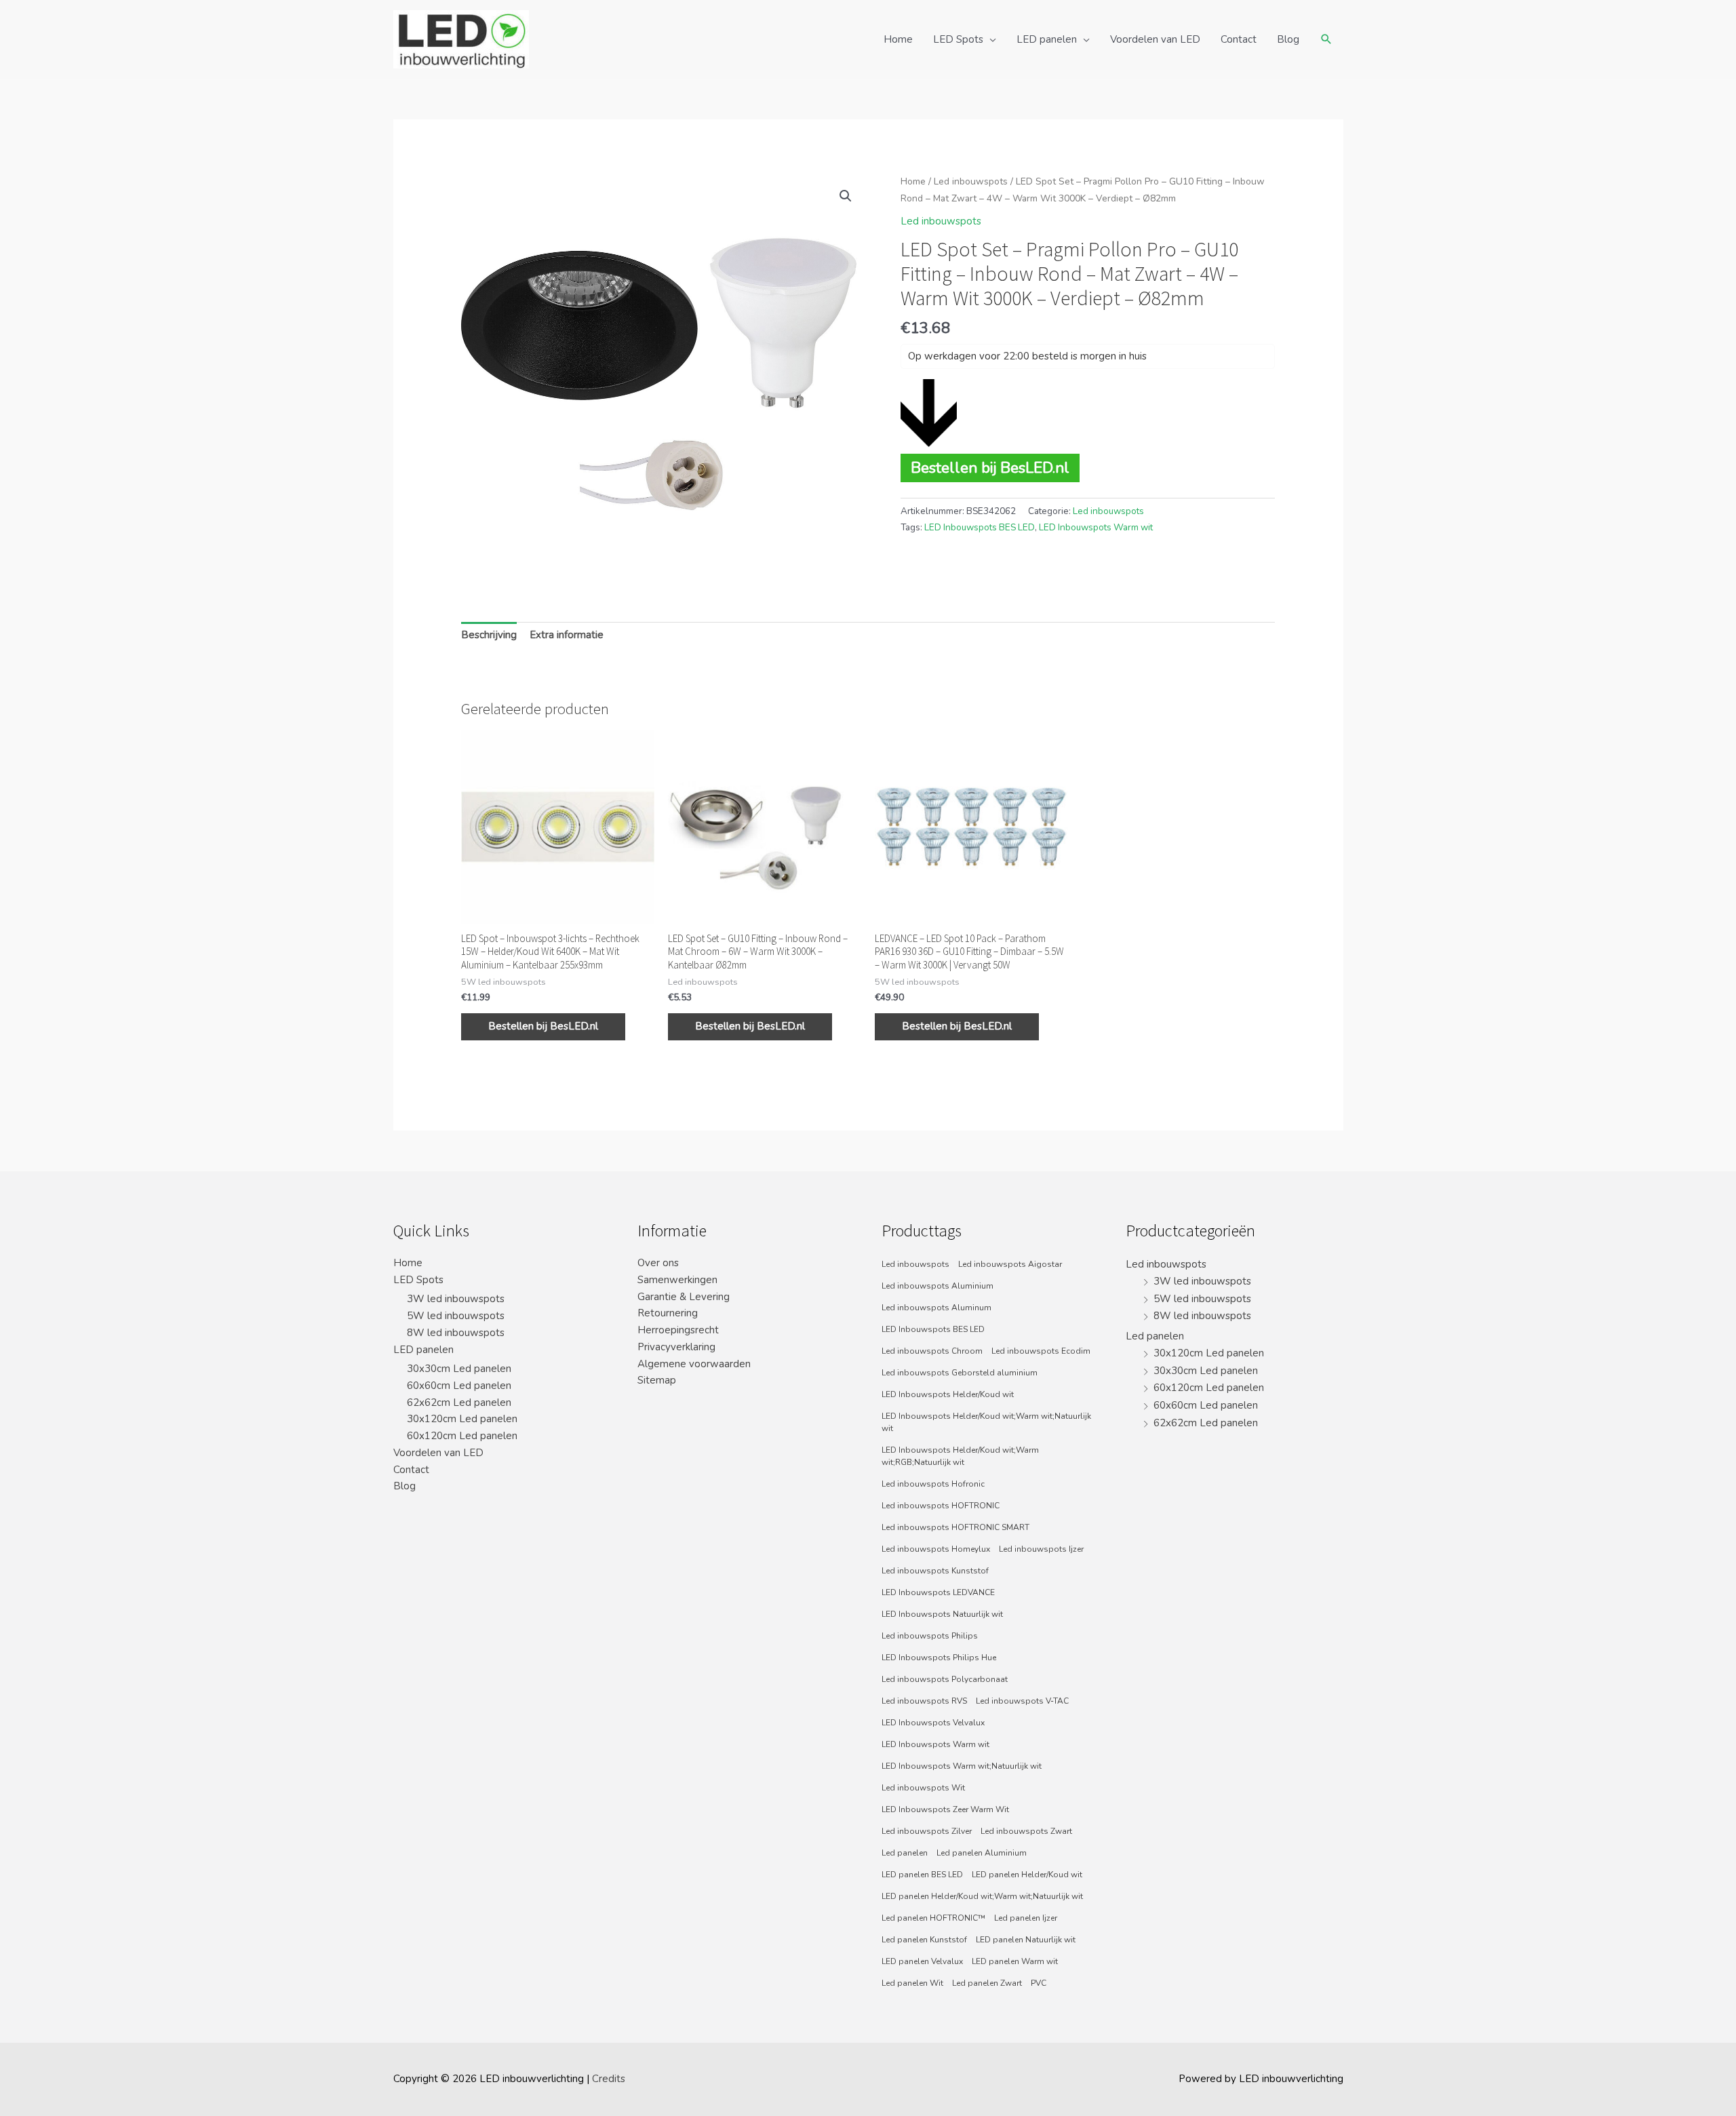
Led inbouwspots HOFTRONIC (941, 1506)
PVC (1039, 1983)
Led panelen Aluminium (982, 1853)
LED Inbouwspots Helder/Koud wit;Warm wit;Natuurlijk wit (986, 1422)
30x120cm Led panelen (462, 1419)
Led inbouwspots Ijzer (1041, 1549)
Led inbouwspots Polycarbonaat (945, 1679)
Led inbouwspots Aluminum (936, 1308)
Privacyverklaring (676, 1347)
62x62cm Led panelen (459, 1403)
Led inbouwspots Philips (930, 1636)
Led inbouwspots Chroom (932, 1351)
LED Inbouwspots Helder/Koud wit (948, 1394)
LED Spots (958, 39)
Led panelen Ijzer (1026, 1918)
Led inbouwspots (971, 181)
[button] (846, 196)
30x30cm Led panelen (459, 1369)
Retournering (668, 1313)
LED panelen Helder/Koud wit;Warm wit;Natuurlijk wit (982, 1896)
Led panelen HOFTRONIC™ (933, 1918)
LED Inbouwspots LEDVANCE (938, 1592)
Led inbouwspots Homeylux (936, 1549)
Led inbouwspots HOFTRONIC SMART (955, 1527)
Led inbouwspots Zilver (927, 1831)
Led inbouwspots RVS (924, 1701)
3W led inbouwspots (456, 1299)
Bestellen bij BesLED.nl (990, 468)
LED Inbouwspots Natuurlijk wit (942, 1614)
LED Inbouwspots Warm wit (1096, 527)
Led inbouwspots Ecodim (1041, 1351)
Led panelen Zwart (987, 1983)
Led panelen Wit (912, 1983)
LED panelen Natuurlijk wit (1026, 1940)
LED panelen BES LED (922, 1875)
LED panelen (1047, 39)
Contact (1239, 39)
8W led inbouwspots (456, 1333)
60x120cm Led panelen (462, 1436)
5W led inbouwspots (456, 1316)
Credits (609, 2079)
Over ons (658, 1263)
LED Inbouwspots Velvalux (933, 1723)
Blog (1288, 39)
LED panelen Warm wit (1015, 1961)
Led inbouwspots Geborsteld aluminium (960, 1373)
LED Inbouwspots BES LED (980, 527)
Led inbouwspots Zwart (1026, 1831)
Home (898, 39)
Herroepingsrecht (678, 1330)
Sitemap (657, 1380)
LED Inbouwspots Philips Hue (939, 1658)
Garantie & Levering (684, 1297)
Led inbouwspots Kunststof (935, 1571)
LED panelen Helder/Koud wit (1027, 1875)
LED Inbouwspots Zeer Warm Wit (945, 1809)
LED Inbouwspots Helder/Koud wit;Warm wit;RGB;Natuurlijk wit (960, 1456)
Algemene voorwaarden (694, 1364)
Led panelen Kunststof (924, 1940)
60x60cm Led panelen (459, 1386)
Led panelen (905, 1853)
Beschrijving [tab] (489, 635)
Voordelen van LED (1155, 39)
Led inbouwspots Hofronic (933, 1484)
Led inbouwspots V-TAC (1022, 1701)
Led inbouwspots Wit (923, 1788)
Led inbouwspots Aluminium (938, 1286)
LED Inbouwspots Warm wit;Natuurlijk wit (962, 1766)
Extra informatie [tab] (567, 635)
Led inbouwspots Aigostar (1010, 1264)
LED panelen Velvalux (922, 1961)
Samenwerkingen (677, 1280)
